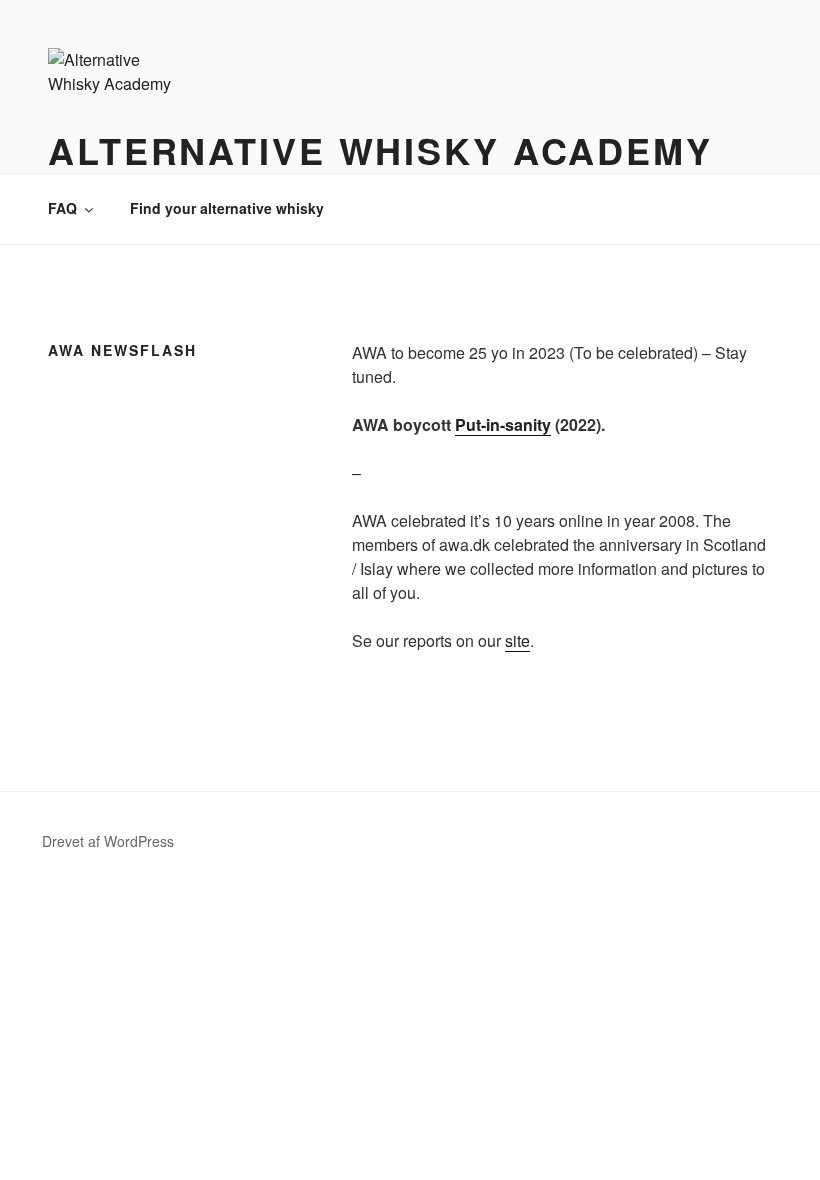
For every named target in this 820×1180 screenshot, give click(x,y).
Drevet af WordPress (108, 841)
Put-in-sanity (503, 424)
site (517, 640)
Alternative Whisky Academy (380, 150)
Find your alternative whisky (227, 208)
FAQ (62, 208)
